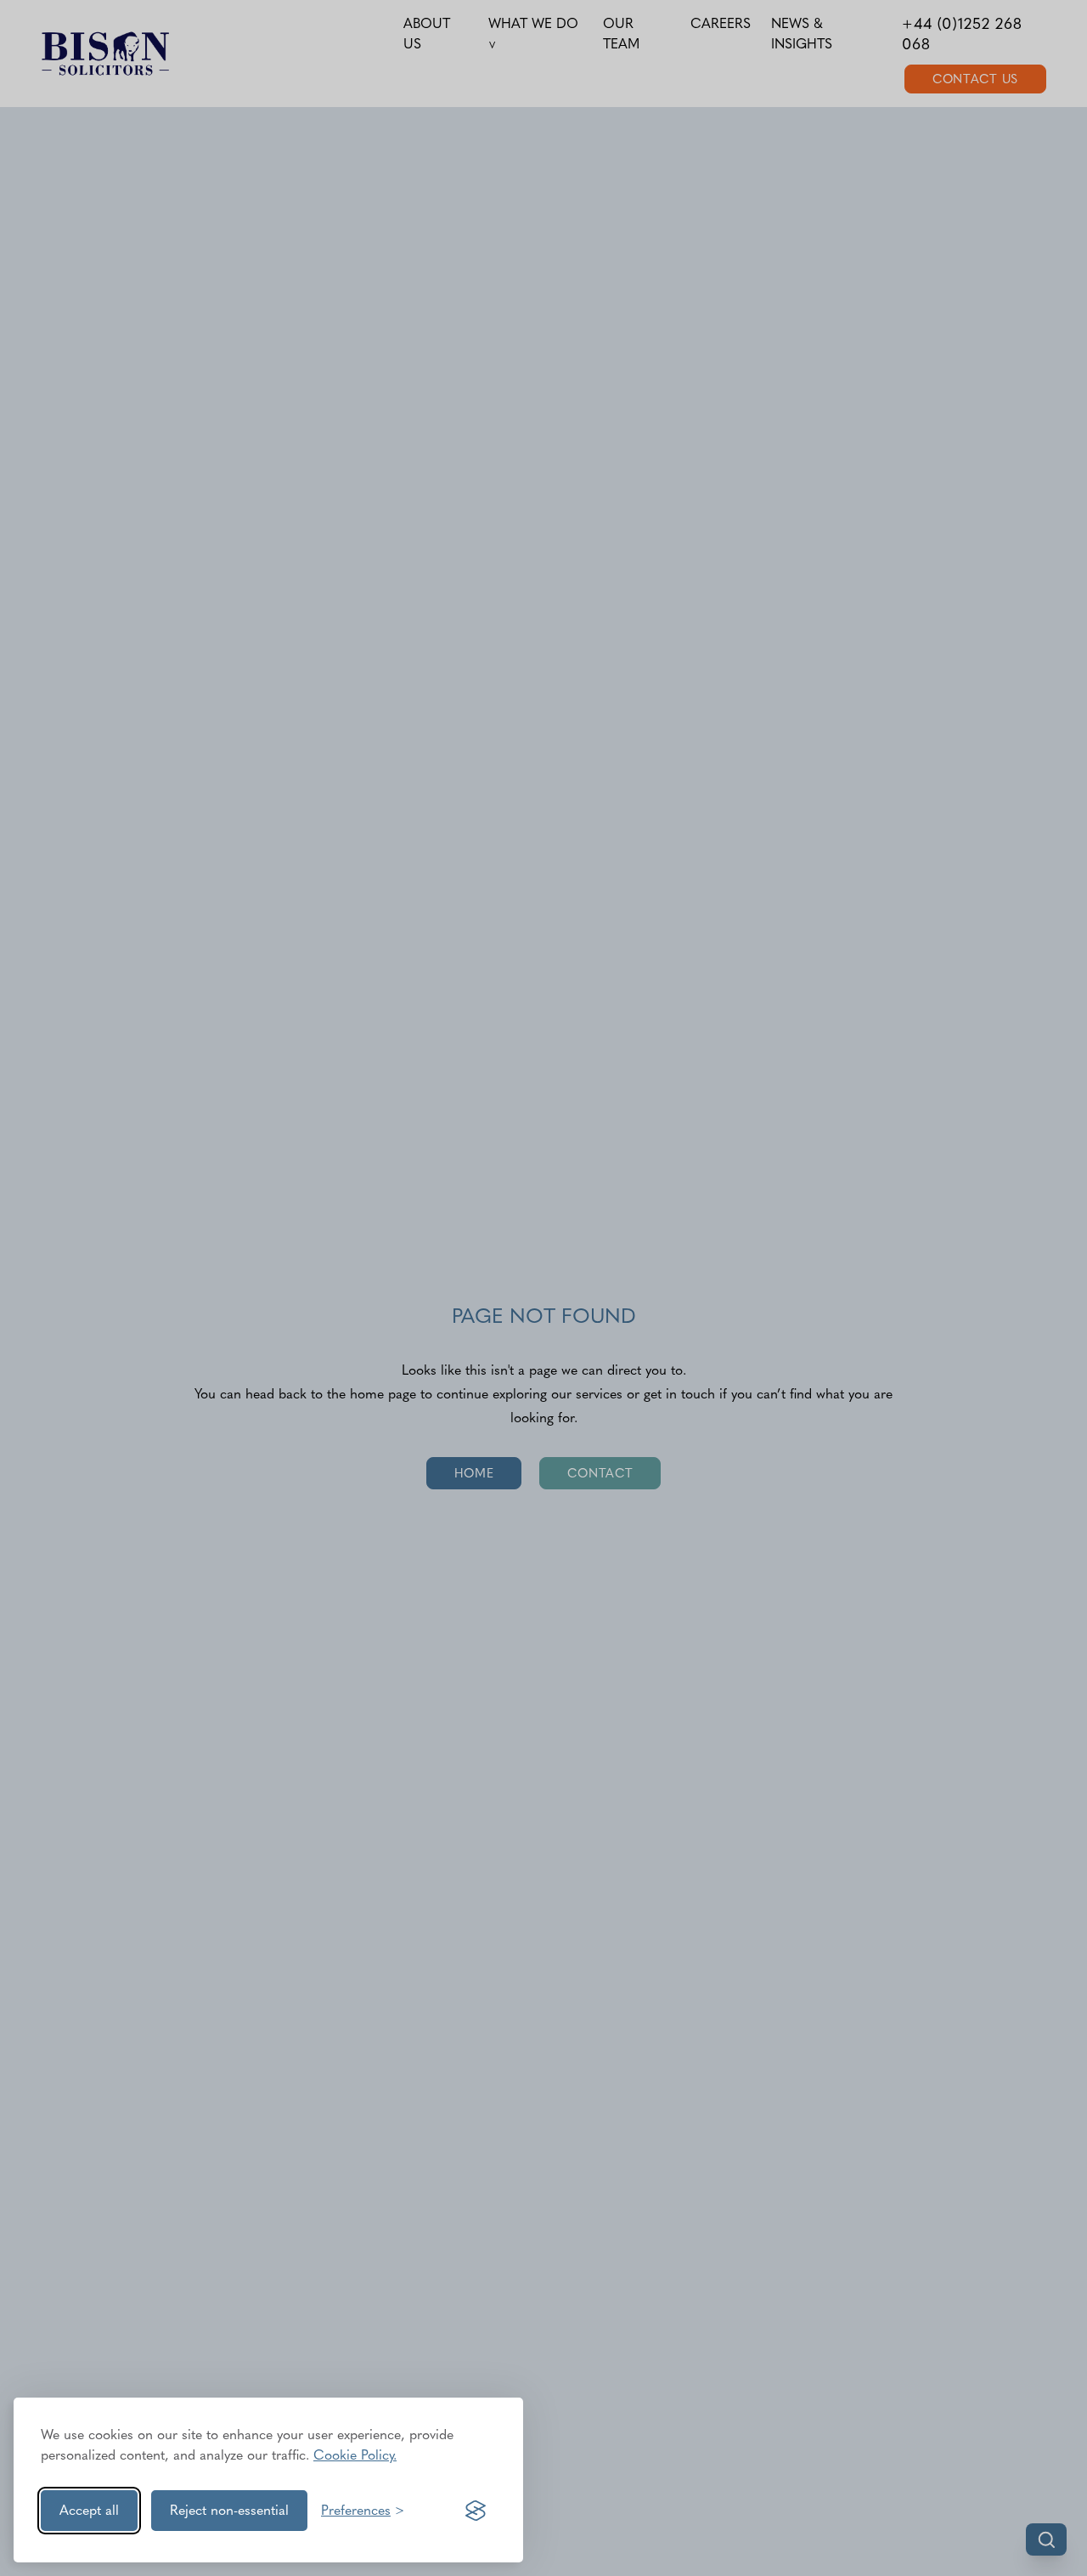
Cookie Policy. (355, 2455)
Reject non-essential (229, 2510)
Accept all (89, 2510)
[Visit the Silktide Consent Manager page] (476, 2511)
